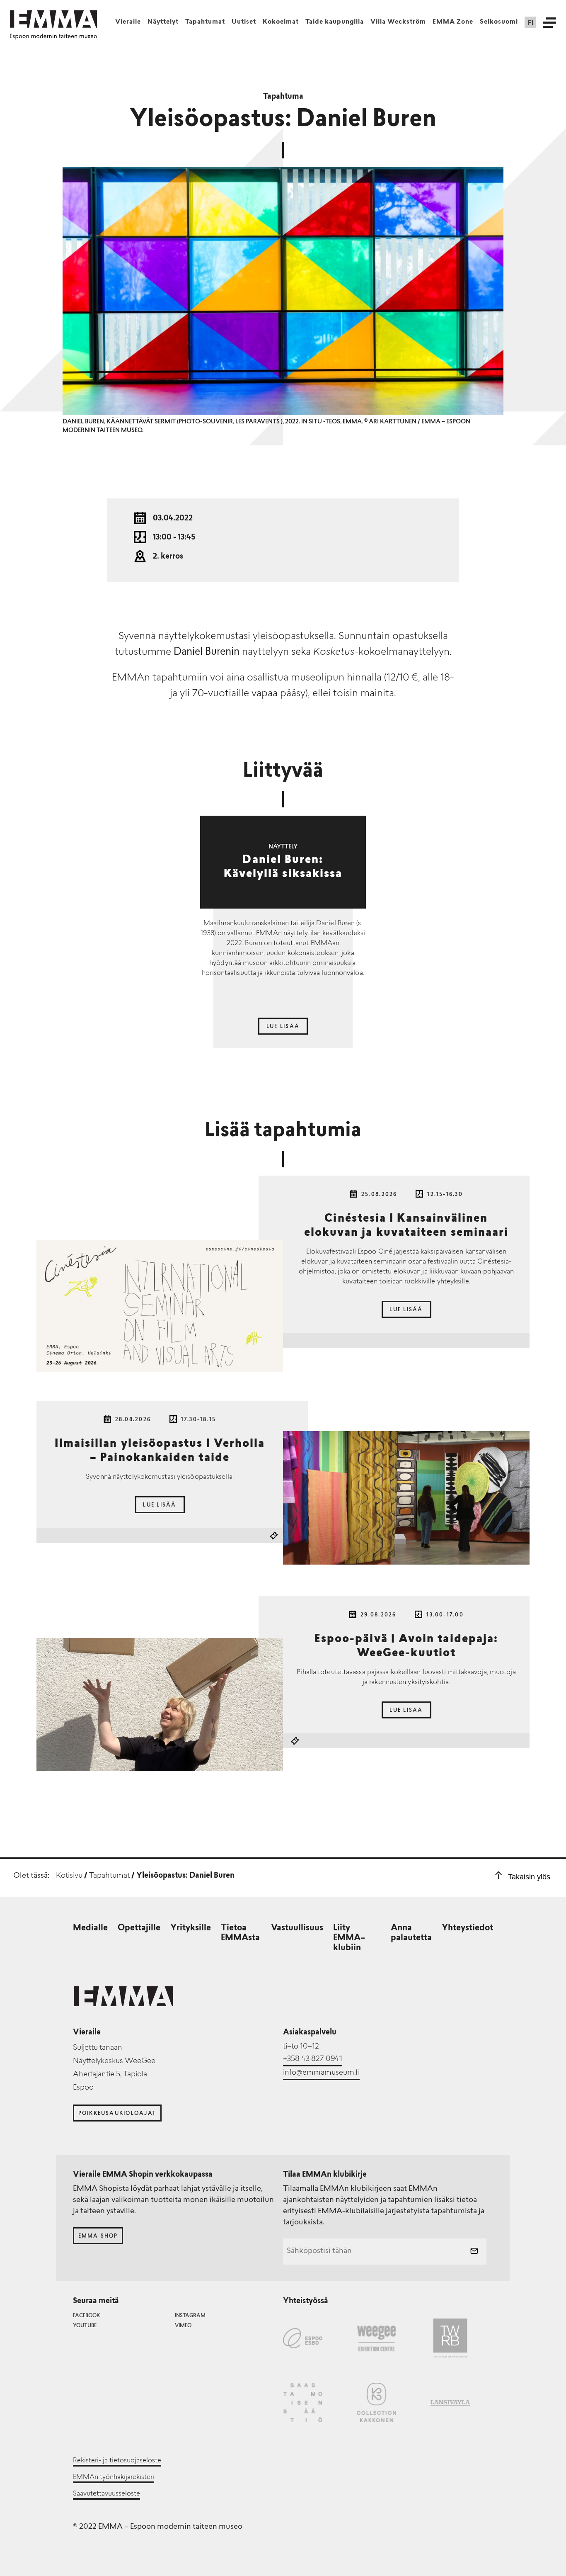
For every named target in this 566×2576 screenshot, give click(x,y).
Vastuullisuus (297, 1928)
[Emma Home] (53, 19)
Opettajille (139, 1928)
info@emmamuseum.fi (321, 2073)
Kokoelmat (281, 22)
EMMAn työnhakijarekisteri (114, 2477)
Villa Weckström (398, 22)
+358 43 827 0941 (313, 2059)
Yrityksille (191, 1928)
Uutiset (244, 22)
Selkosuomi (499, 22)
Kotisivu (69, 1876)
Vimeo (183, 2326)
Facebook (86, 2316)
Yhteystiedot (467, 1928)
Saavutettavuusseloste (106, 2494)
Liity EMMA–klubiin (349, 1938)
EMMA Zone (453, 22)
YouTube (85, 2326)
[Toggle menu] (549, 22)
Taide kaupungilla (335, 22)
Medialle (90, 1928)
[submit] (474, 2252)
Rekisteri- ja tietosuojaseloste (117, 2461)
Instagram (190, 2316)
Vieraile (128, 22)
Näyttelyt (163, 22)
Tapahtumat (205, 22)
